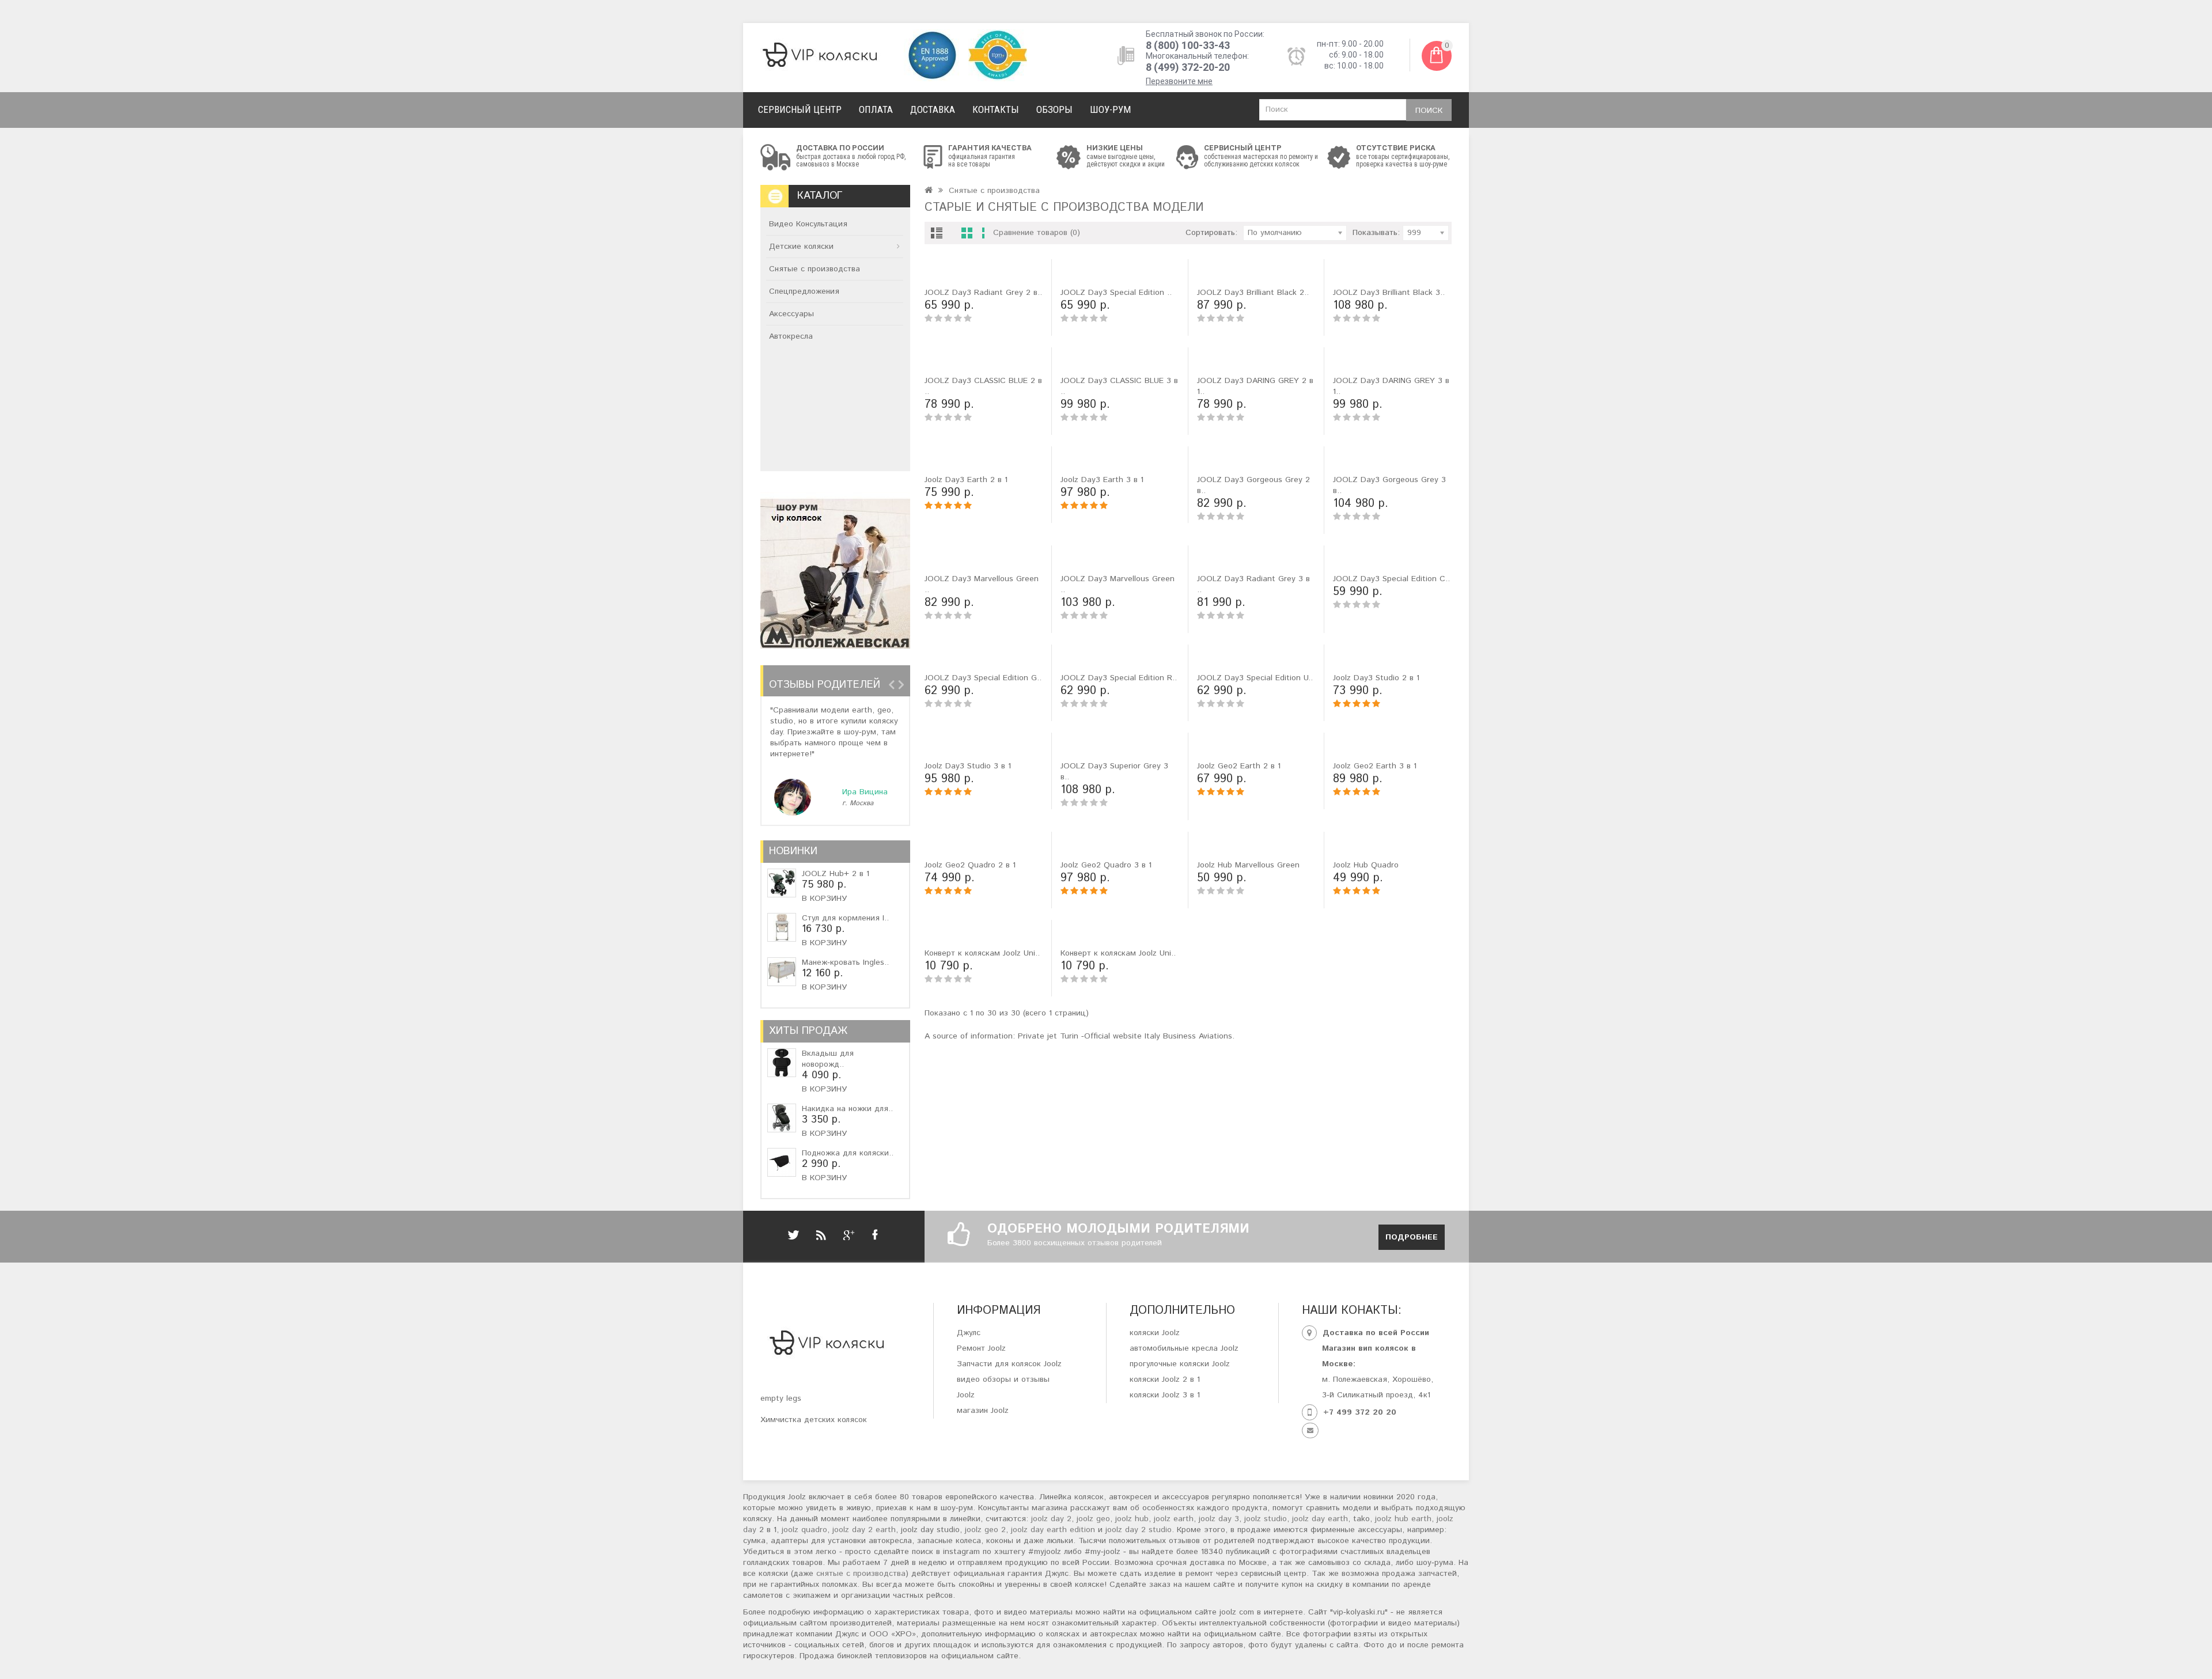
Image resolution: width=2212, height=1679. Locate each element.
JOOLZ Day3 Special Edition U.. (1255, 678)
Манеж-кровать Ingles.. (845, 962)
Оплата (876, 109)
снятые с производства (861, 1574)
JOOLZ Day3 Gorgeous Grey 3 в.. (1389, 485)
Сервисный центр (800, 109)
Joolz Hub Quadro (1366, 865)
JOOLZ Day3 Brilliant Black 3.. (1389, 293)
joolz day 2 (1051, 1519)
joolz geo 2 (985, 1530)
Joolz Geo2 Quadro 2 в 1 (970, 865)
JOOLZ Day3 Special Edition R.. (1119, 678)
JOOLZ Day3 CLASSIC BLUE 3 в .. (1119, 386)
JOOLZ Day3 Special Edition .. (1116, 293)
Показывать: (1376, 233)
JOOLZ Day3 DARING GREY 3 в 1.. (1391, 386)
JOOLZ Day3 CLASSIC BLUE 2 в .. (983, 386)
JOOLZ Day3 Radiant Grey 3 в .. (1253, 584)
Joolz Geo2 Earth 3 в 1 (1375, 766)
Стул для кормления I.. (845, 918)
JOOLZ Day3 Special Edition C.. (1391, 579)
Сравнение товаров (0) (1037, 233)
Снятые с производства (815, 269)
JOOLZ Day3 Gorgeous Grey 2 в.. (1253, 485)
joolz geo (1093, 1519)
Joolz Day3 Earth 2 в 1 (966, 480)
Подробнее (1412, 1237)
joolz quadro (804, 1530)
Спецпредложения (804, 291)
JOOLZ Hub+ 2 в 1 (836, 874)
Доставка (933, 109)
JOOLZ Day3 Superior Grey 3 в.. (1114, 772)
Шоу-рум (1110, 109)
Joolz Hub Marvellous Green (1248, 865)
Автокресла (791, 336)
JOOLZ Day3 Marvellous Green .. (982, 584)
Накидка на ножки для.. (847, 1109)
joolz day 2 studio (1139, 1530)
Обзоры (1054, 109)
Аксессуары (791, 314)
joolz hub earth (1403, 1519)
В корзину (824, 899)
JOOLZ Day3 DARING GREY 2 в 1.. (1255, 386)
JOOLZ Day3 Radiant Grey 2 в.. (983, 293)
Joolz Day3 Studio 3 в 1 (968, 766)
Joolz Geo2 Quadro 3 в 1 (1106, 865)
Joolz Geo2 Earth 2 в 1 (1239, 766)
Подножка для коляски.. (848, 1153)
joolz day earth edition (1053, 1530)
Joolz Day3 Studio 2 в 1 (1376, 678)
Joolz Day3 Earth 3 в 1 (1102, 480)
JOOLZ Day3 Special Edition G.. (983, 678)
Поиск (1429, 111)
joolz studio (1266, 1519)
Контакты (996, 109)
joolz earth (1174, 1519)
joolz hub (1132, 1519)
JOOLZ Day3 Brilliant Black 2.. (1253, 293)
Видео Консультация (808, 224)
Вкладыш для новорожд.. (828, 1059)
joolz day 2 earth (864, 1530)
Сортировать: (1211, 233)
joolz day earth (1320, 1519)
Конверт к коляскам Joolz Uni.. (982, 953)
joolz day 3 (1219, 1519)
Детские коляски (801, 247)
